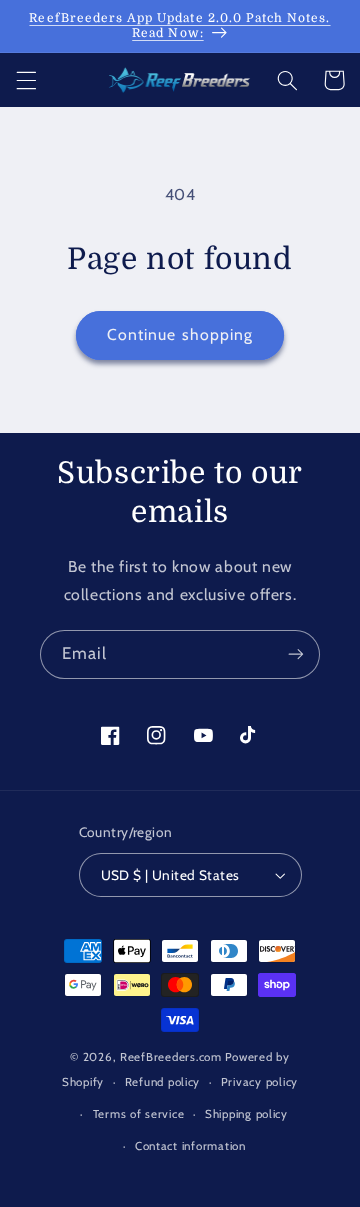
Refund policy (163, 1082)
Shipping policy (246, 1114)
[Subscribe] (296, 654)
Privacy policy (259, 1082)
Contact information (190, 1146)
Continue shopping (180, 334)
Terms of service (139, 1114)
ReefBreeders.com (171, 1057)
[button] (26, 80)
